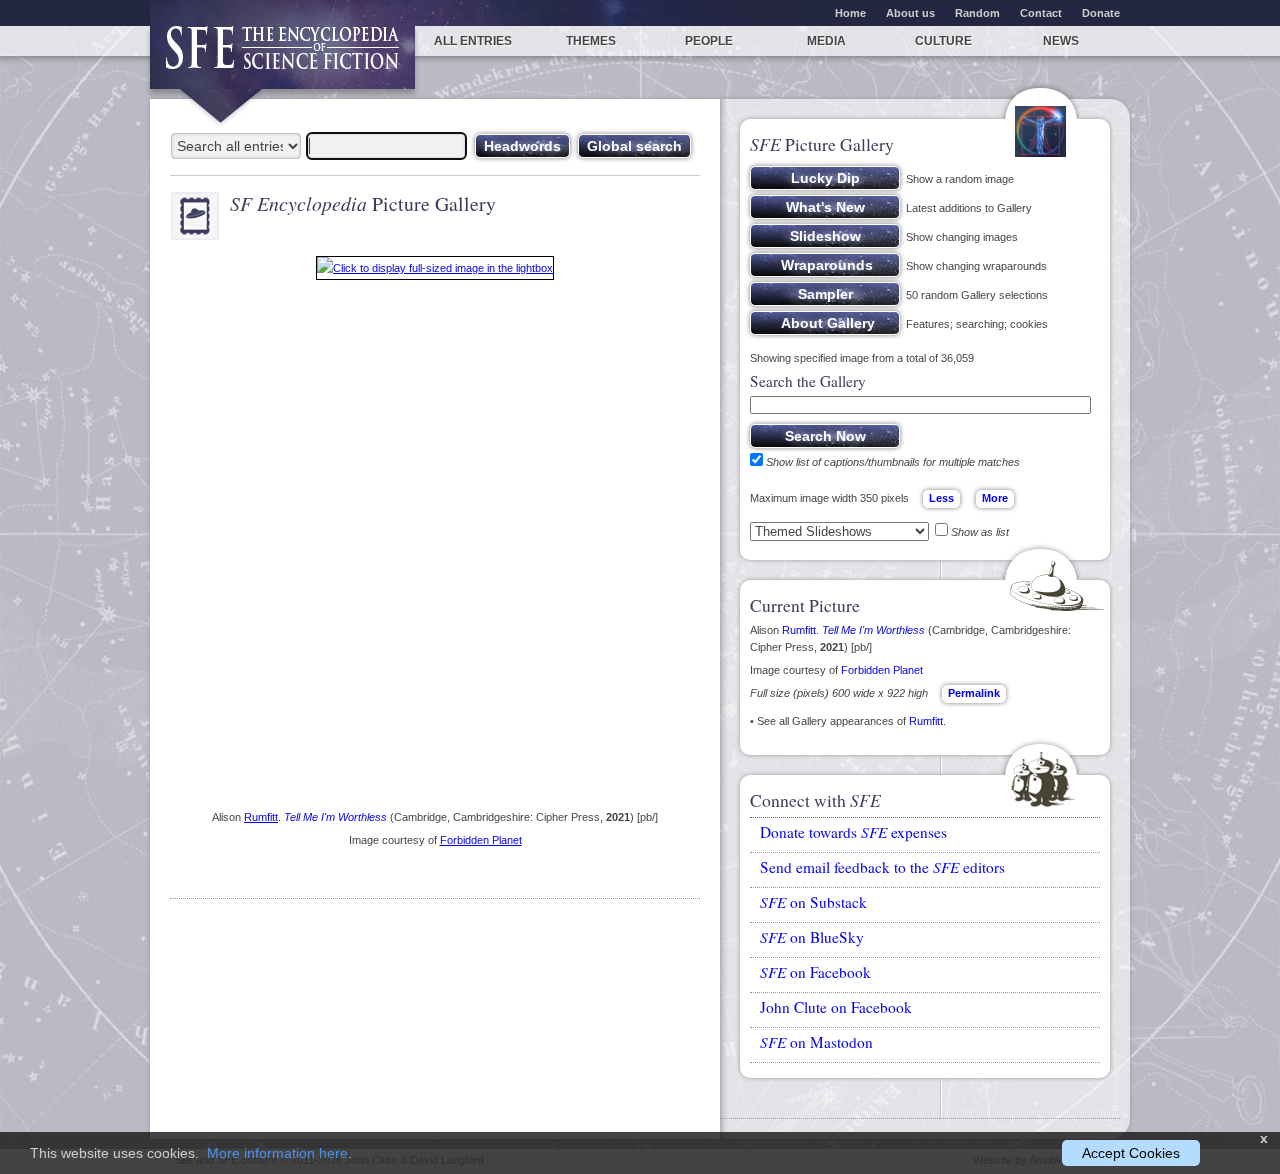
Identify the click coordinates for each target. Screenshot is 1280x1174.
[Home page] (282, 57)
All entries (473, 41)
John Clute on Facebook (836, 1007)
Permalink (974, 693)
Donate (1101, 13)
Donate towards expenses (853, 832)
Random (977, 13)
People (709, 41)
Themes (591, 41)
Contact (1041, 13)
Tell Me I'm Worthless (335, 817)
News (1061, 41)
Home (850, 13)
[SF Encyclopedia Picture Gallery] (435, 272)
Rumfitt (261, 817)
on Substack (813, 902)
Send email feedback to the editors (882, 867)
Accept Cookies (1131, 1153)
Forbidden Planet (481, 840)
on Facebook (815, 972)
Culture (943, 41)
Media (826, 41)
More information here (277, 1153)
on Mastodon (816, 1042)
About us (910, 13)
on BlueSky (812, 937)
